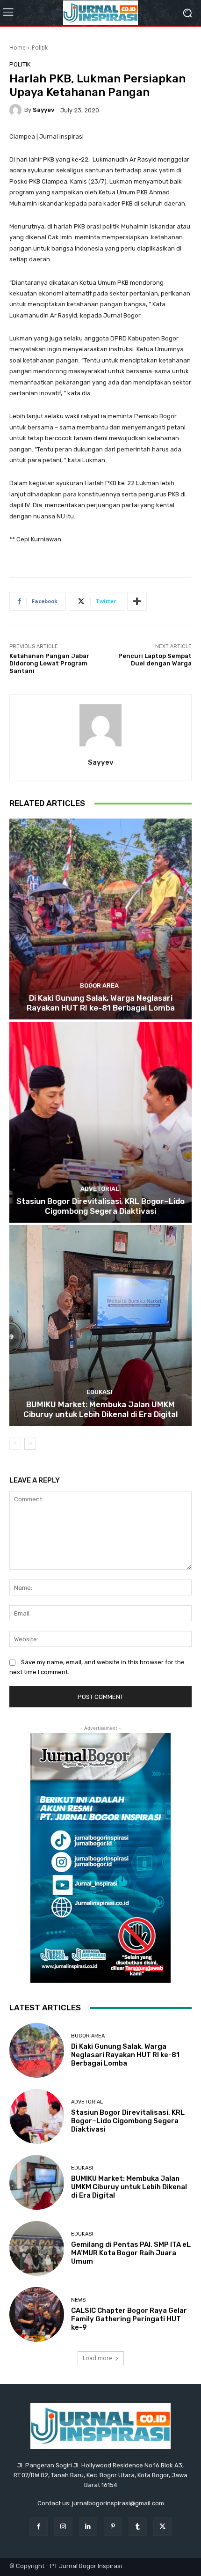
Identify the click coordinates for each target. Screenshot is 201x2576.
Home (18, 48)
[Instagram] (63, 2526)
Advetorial (100, 1189)
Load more (97, 2358)
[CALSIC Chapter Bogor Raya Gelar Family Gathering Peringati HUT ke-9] (37, 2314)
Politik (40, 48)
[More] (137, 601)
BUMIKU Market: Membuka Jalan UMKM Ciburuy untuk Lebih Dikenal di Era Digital (100, 1409)
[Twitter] (162, 2526)
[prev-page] (15, 1444)
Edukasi (100, 1392)
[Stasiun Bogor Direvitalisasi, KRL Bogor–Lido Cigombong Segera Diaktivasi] (100, 1122)
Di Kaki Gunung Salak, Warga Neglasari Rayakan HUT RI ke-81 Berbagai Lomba (101, 1003)
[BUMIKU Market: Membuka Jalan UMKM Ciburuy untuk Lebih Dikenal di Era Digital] (100, 1325)
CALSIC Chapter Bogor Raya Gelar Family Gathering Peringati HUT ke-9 (129, 2319)
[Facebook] (38, 2526)
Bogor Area (99, 985)
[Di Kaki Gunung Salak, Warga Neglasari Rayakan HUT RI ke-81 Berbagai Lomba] (100, 919)
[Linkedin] (88, 2526)
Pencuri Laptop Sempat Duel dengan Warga (155, 660)
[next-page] (30, 1444)
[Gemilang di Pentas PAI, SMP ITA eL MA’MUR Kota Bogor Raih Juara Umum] (37, 2248)
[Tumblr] (138, 2526)
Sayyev (43, 110)
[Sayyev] (17, 110)
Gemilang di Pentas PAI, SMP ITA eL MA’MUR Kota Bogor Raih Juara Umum (131, 2253)
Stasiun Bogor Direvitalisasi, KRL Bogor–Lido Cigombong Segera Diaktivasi (100, 1206)
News (78, 2300)
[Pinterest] (113, 2526)
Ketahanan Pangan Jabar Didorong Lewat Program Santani (49, 663)
